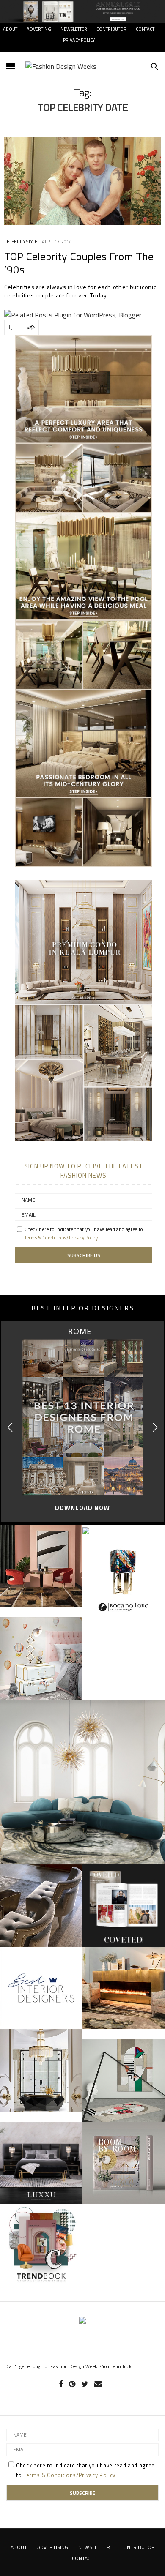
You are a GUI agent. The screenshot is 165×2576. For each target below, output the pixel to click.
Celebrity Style (21, 242)
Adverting (39, 29)
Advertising (53, 2547)
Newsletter (74, 29)
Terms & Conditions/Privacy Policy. (62, 1238)
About (10, 29)
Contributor (111, 29)
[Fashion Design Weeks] (61, 66)
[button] (155, 1427)
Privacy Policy (79, 40)
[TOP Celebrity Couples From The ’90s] (82, 181)
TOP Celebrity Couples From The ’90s (79, 263)
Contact (145, 29)
